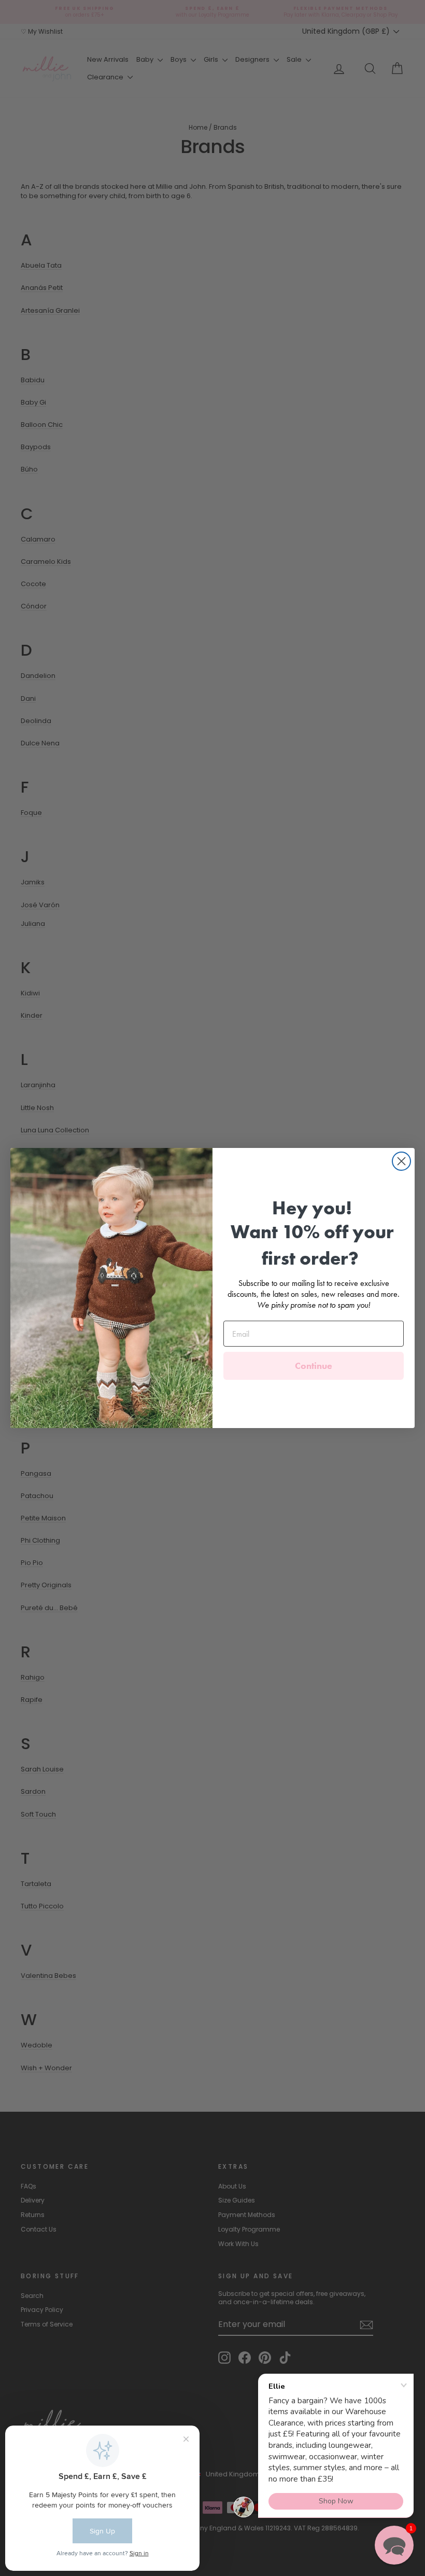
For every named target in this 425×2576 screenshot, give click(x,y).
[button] (394, 2545)
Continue (314, 1366)
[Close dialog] (401, 1161)
